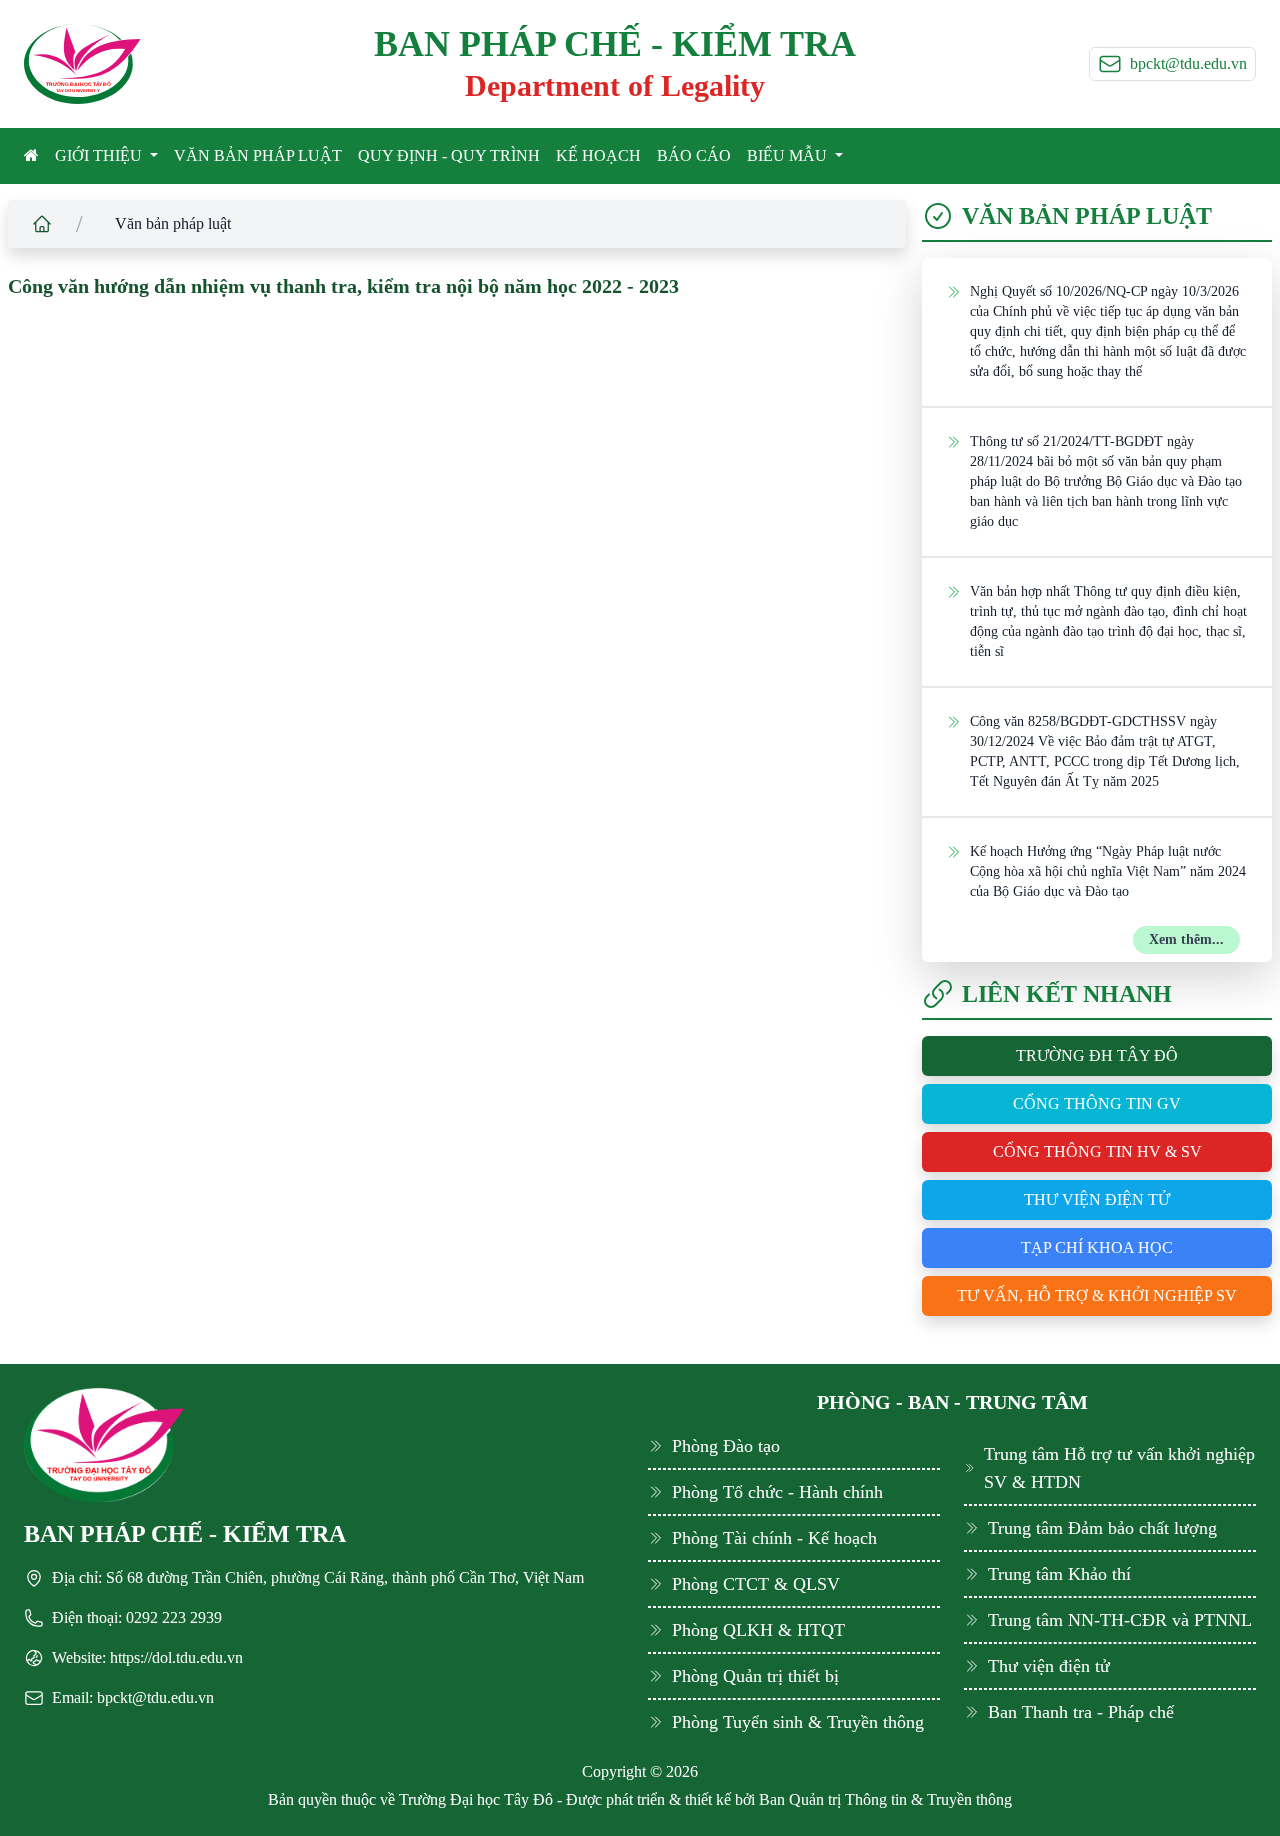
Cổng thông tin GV (1097, 1103)
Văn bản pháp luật (173, 223)
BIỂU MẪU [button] (789, 155)
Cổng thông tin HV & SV (1097, 1151)
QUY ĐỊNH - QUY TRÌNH (449, 155)
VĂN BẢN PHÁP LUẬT (258, 155)
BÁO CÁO (694, 155)
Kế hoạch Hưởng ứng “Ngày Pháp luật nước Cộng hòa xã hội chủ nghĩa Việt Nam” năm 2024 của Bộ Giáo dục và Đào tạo (1108, 871)
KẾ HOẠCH (598, 155)
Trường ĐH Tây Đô (1097, 1055)
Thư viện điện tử (1097, 1199)
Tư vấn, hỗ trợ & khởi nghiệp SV (1097, 1295)
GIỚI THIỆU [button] (100, 155)
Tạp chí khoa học (1097, 1247)
